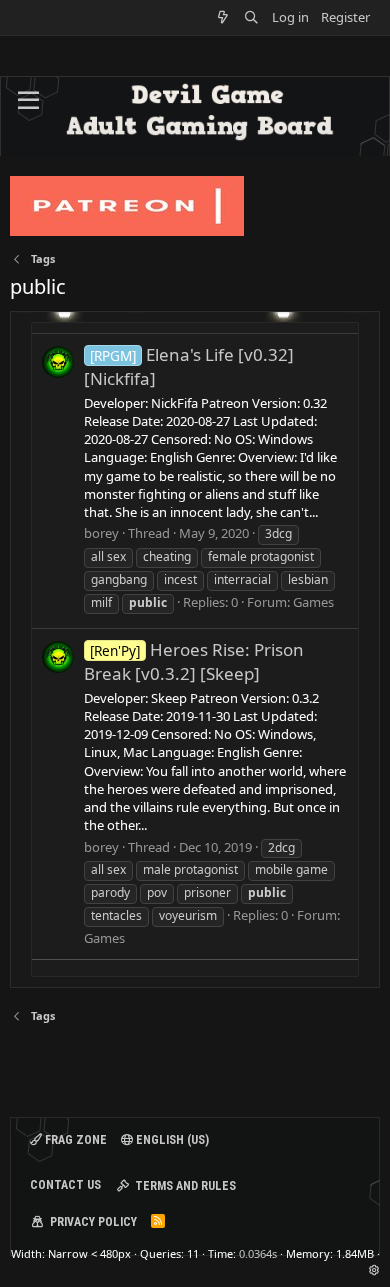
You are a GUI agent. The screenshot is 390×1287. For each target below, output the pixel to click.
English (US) (171, 1140)
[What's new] (223, 17)
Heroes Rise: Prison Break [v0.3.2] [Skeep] (194, 661)
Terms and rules (185, 1186)
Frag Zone (74, 1140)
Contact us (65, 1185)
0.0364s (258, 1253)
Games (313, 602)
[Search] (251, 17)
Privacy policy (93, 1222)
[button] (28, 101)
